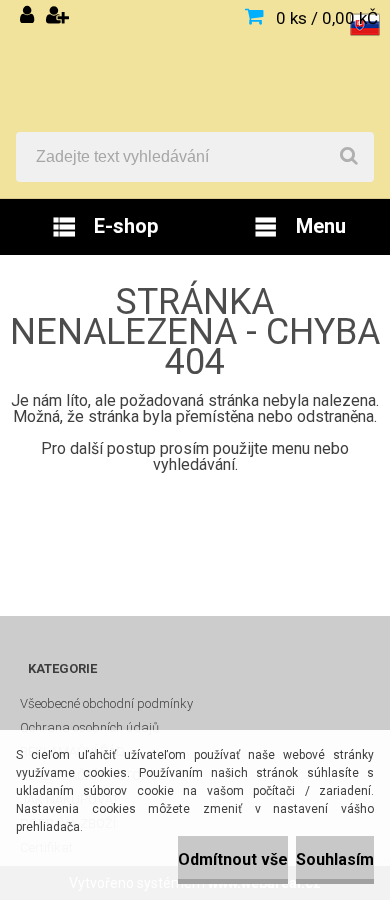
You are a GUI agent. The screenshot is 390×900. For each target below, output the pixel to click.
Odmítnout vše (233, 859)
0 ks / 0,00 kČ (327, 18)
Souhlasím (335, 859)
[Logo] (195, 66)
